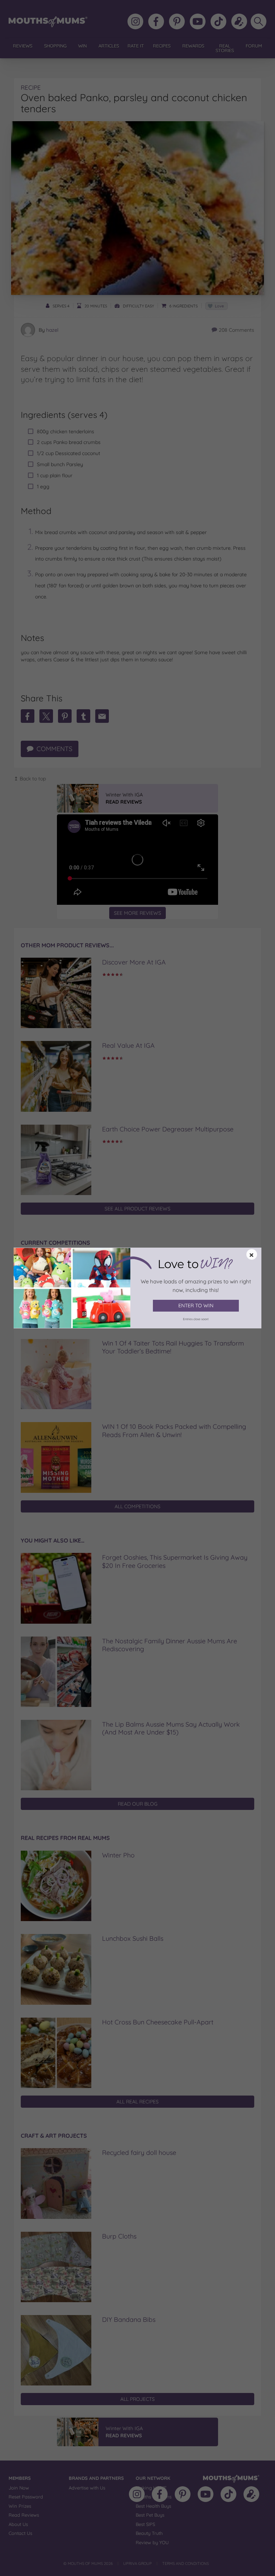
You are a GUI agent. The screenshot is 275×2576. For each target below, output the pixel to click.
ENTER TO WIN (196, 1306)
